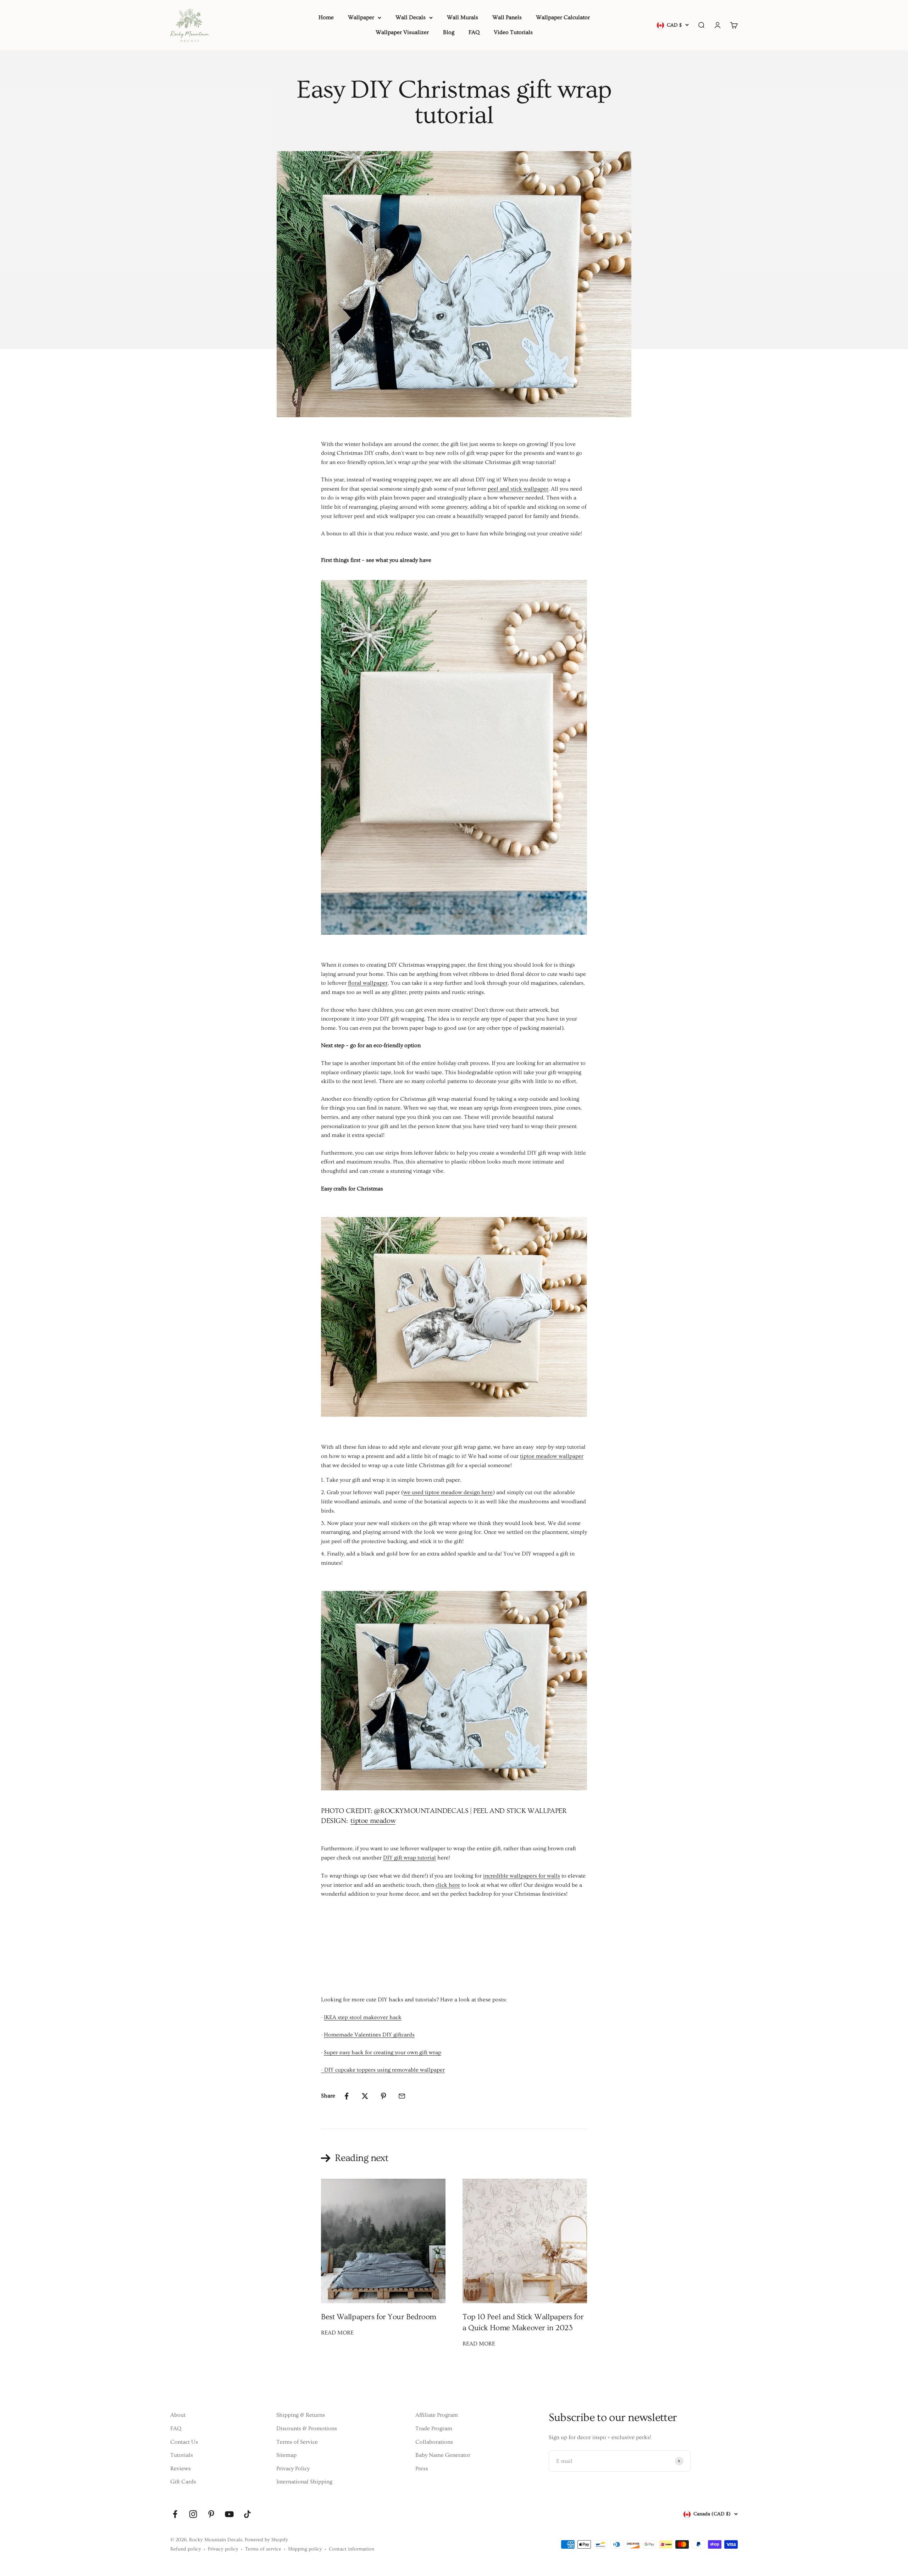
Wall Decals (411, 17)
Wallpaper (361, 17)
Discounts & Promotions (307, 2428)
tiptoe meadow (373, 1821)
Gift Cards (183, 2482)
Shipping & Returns (301, 2415)
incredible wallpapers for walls (522, 1876)
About (178, 2415)
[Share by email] (402, 2096)
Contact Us (184, 2442)
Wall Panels (507, 17)
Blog (449, 32)
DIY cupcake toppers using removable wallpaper (384, 2070)
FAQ (474, 32)
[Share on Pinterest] (383, 2096)
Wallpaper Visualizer (402, 32)
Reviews (181, 2469)
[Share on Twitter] (365, 2096)
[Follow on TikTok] (247, 2514)
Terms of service (263, 2549)
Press (422, 2469)
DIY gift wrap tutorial (409, 1858)
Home (326, 17)
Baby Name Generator (443, 2455)
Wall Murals (463, 17)
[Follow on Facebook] (175, 2514)
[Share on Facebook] (347, 2096)
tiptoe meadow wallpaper (552, 1456)
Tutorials (182, 2455)
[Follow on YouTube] (229, 2514)
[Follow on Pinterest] (211, 2514)
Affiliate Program (437, 2415)
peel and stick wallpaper (518, 489)
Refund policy (186, 2549)
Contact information (351, 2549)
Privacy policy (223, 2549)
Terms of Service (297, 2442)
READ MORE (337, 2333)
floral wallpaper (368, 983)
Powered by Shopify (266, 2540)
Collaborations (434, 2442)
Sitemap (286, 2455)
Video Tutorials (513, 32)
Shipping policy (305, 2549)
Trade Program (434, 2428)
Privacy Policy (293, 2469)
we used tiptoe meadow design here (448, 1492)
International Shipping (304, 2482)
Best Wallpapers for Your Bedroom (379, 2317)
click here (448, 1885)
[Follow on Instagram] (193, 2514)
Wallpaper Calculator (563, 17)
